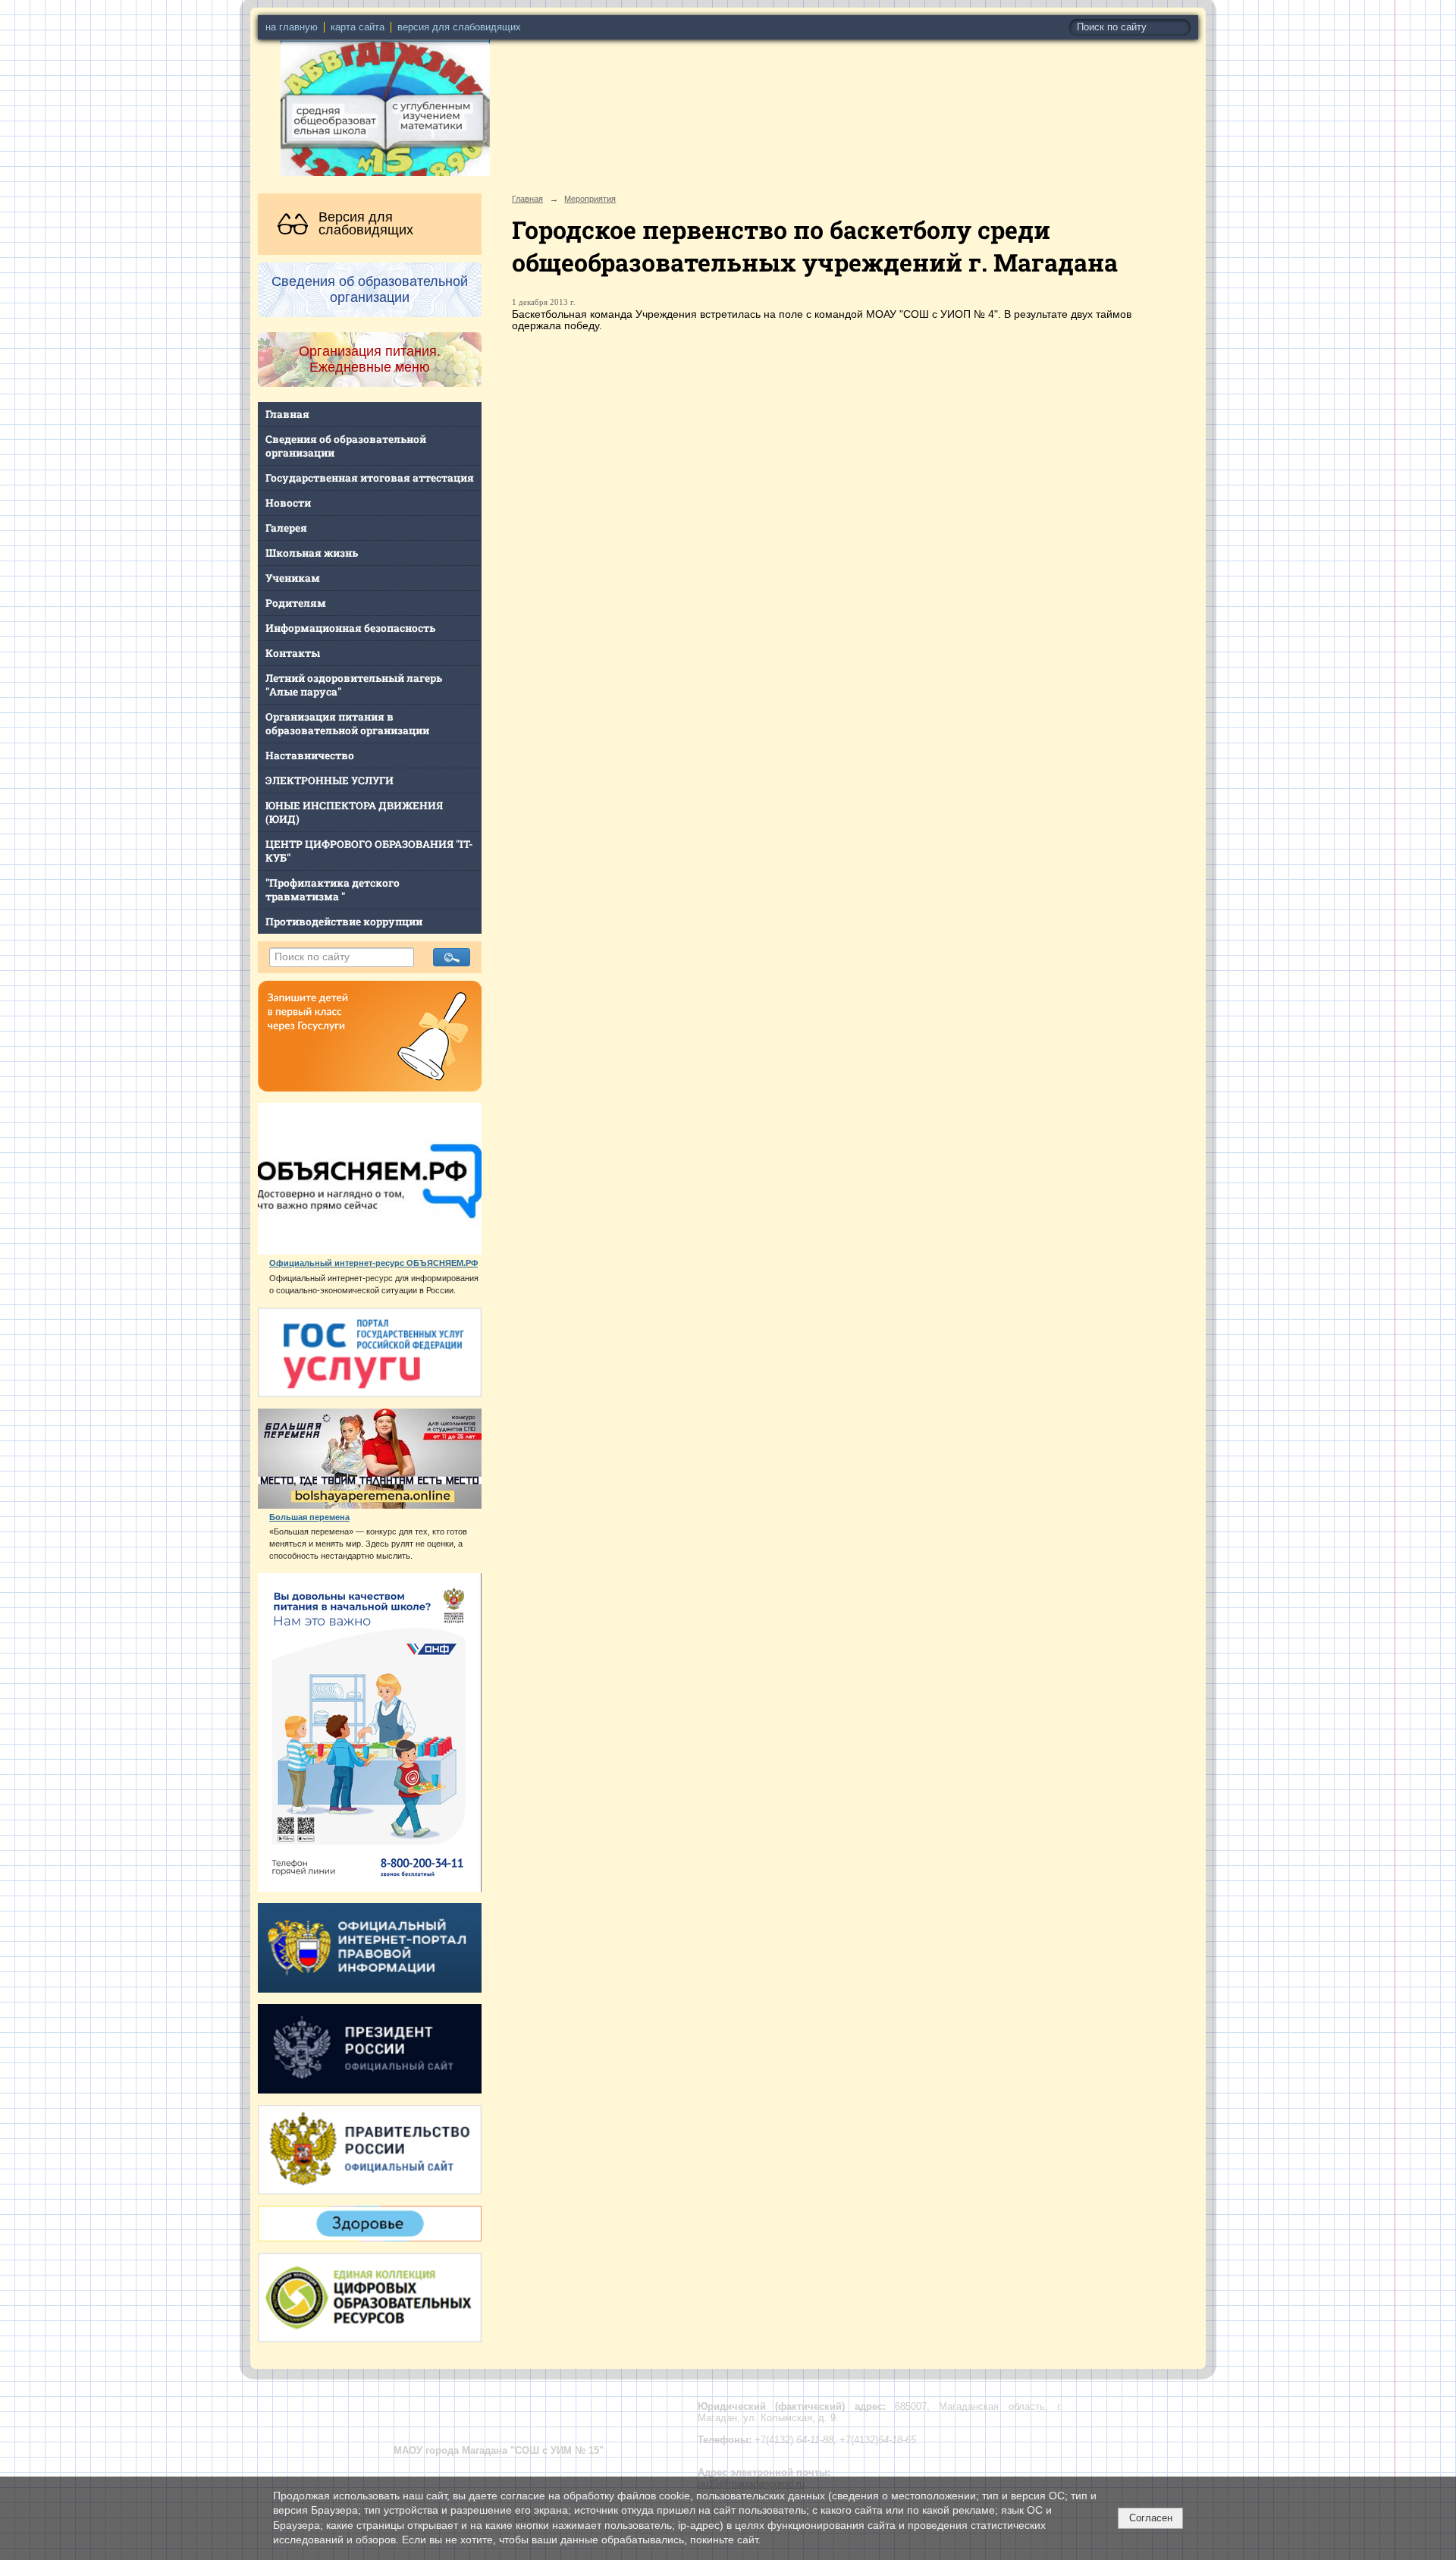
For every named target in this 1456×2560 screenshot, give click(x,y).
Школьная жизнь (312, 553)
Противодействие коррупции (344, 922)
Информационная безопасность (350, 628)
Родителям (296, 603)
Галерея (286, 528)
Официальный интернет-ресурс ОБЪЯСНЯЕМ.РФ (373, 1263)
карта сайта (358, 27)
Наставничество (310, 755)
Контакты (293, 653)
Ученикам (293, 578)
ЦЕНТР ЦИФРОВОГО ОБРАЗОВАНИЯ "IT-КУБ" (369, 851)
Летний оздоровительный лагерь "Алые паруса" (354, 685)
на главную (292, 27)
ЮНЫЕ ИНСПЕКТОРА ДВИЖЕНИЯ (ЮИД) (354, 812)
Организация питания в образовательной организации (347, 724)
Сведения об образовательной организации (346, 446)
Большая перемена (309, 1517)
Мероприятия (590, 199)
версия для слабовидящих (459, 27)
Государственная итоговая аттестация (370, 478)
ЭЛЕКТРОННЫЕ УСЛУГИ (329, 781)
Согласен (1151, 2518)
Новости (288, 503)
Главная (287, 414)
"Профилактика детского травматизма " (333, 890)
